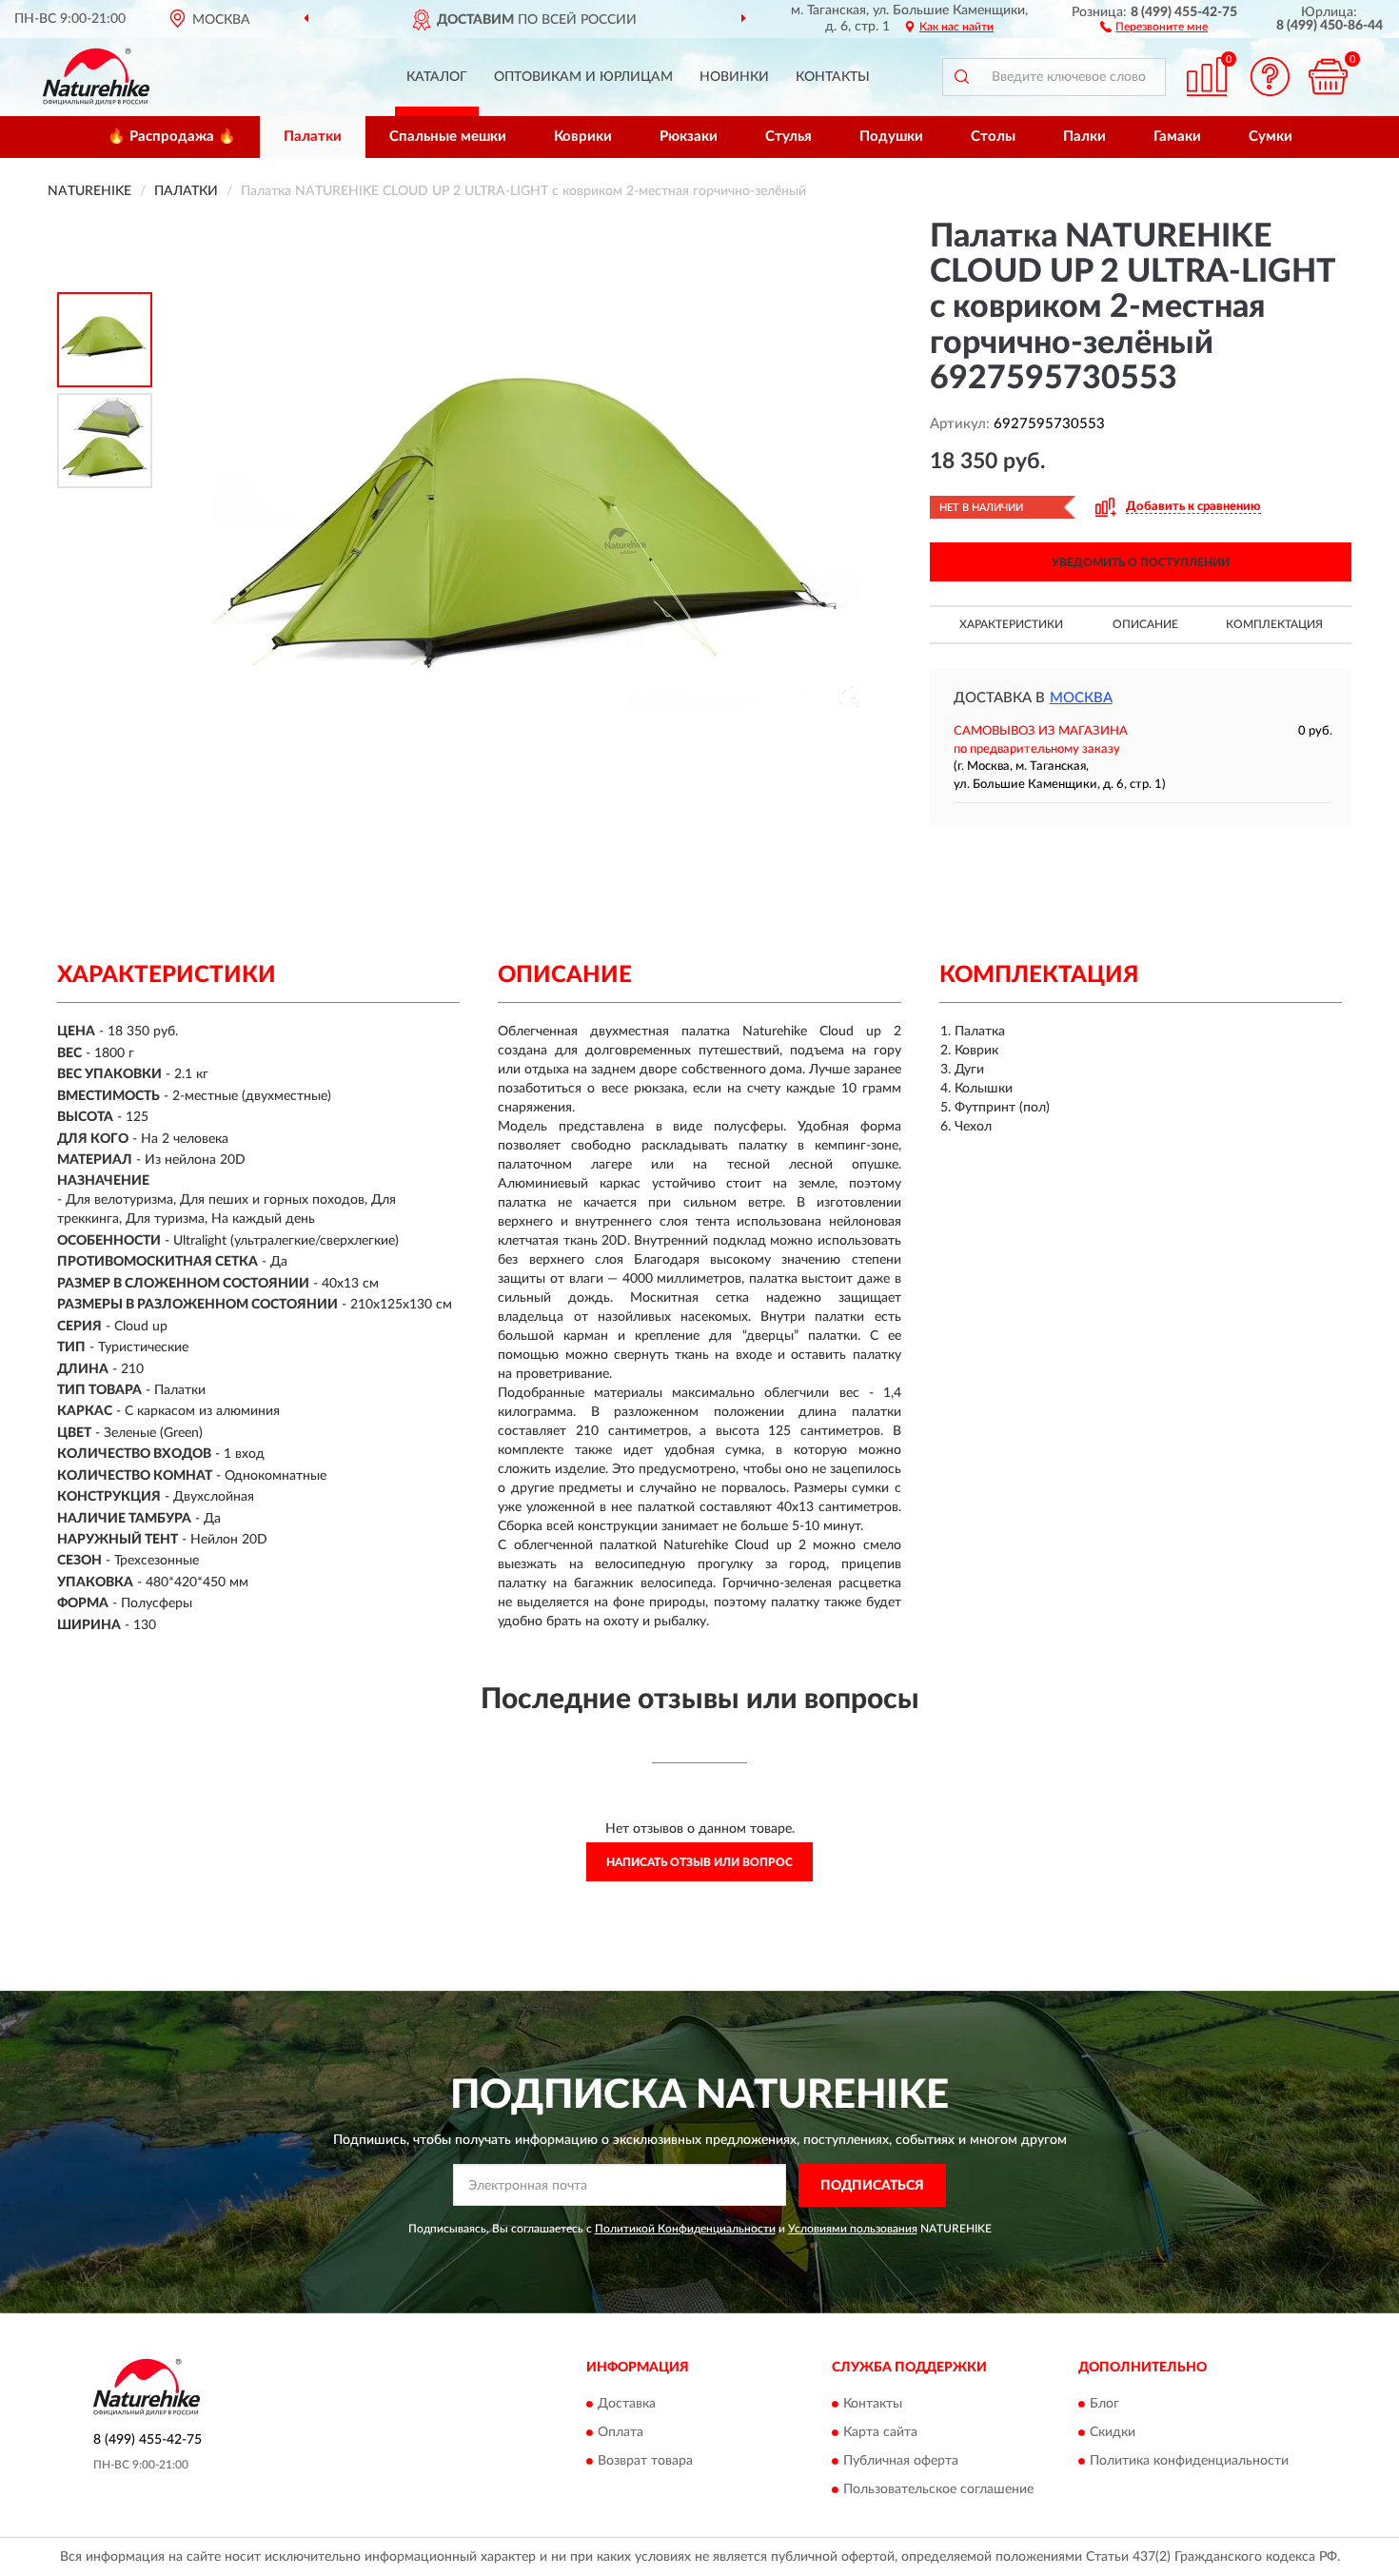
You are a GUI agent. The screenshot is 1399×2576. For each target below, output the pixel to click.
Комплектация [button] (1274, 624)
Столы (993, 137)
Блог (1104, 2405)
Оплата (621, 2433)
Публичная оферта (901, 2462)
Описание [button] (1145, 624)
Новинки (734, 77)
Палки (1084, 137)
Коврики (583, 137)
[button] (1154, 26)
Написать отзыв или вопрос (699, 1862)
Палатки (313, 137)
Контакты (833, 77)
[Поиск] (961, 77)
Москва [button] (1081, 698)
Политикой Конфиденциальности (685, 2229)
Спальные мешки (448, 137)
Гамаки (1177, 137)
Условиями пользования (853, 2229)
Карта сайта (880, 2433)
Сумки (1271, 137)
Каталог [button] (437, 77)
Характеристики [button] (1011, 624)
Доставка (627, 2405)
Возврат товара (645, 2462)
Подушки (891, 137)
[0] (1328, 77)
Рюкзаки (689, 137)
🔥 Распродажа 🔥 (172, 137)
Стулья (788, 137)
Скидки (1113, 2433)
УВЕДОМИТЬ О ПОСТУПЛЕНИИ (1141, 562)
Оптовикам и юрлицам (583, 77)
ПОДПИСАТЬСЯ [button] (872, 2186)
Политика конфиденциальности (1189, 2462)
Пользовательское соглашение (938, 2490)
